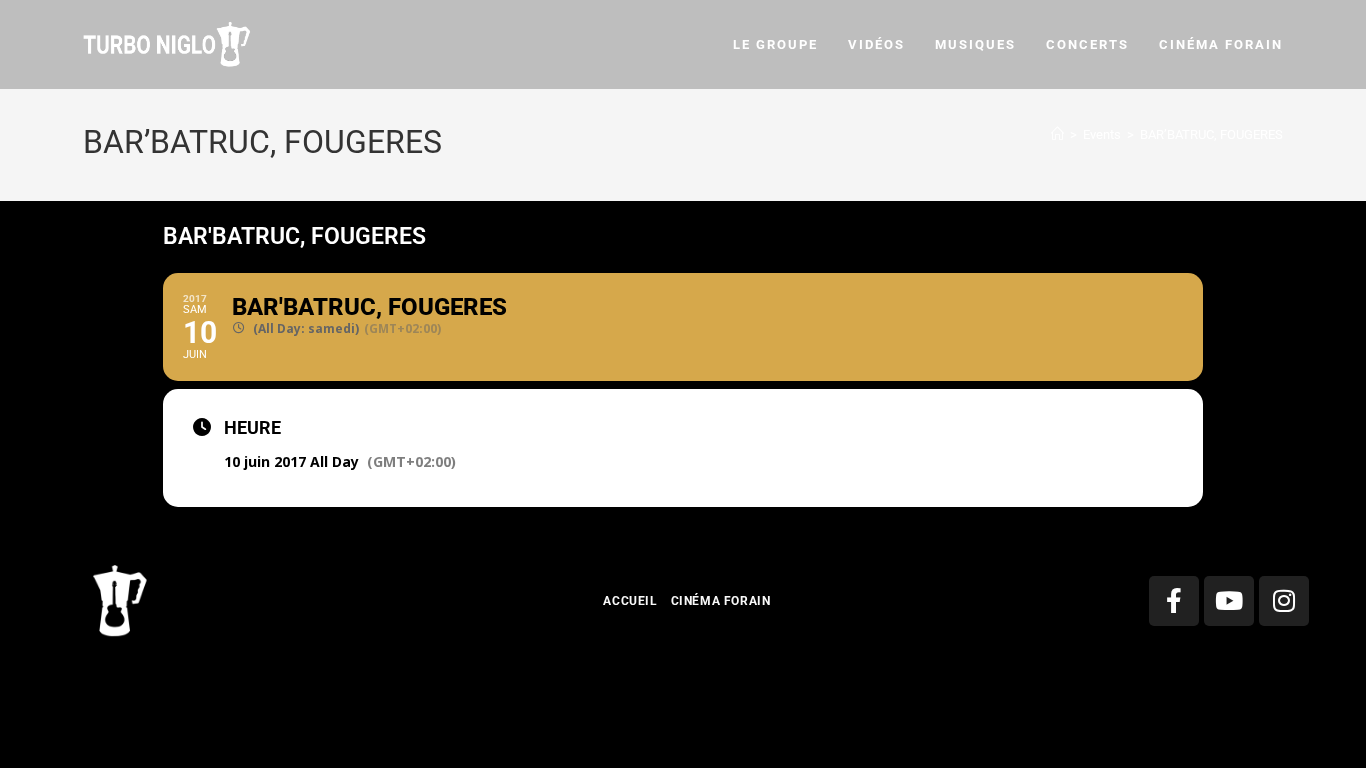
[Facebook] (1174, 601)
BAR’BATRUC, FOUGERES (1211, 134)
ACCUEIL (630, 601)
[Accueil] (1057, 134)
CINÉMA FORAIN (721, 601)
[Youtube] (1229, 601)
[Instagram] (1284, 601)
